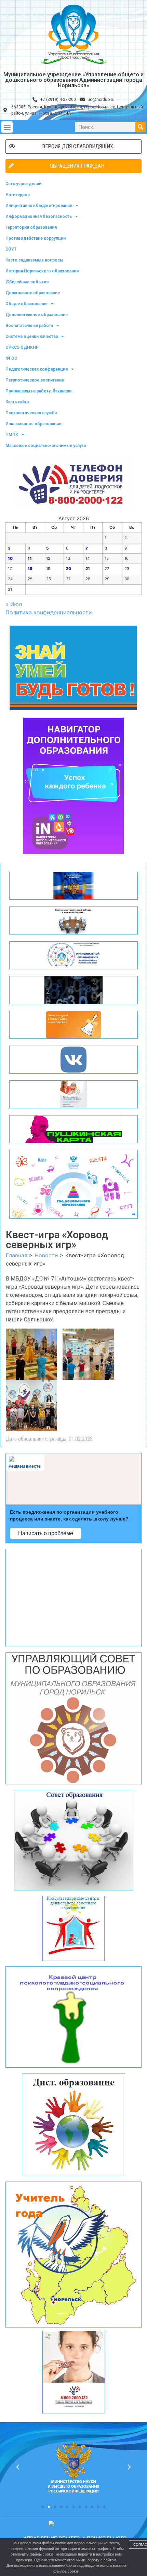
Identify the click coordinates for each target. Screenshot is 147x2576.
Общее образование (26, 304)
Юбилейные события (27, 282)
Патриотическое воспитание (35, 380)
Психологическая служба (31, 413)
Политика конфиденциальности (49, 612)
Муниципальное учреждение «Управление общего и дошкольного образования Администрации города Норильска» (73, 80)
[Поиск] (141, 127)
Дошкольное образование (33, 293)
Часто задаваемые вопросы (34, 260)
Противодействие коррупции (36, 238)
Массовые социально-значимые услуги (46, 446)
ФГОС (11, 358)
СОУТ (11, 249)
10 (10, 558)
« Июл (14, 604)
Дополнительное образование (37, 315)
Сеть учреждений (23, 184)
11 (30, 558)
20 (69, 569)
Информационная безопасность (39, 216)
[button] (7, 127)
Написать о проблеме (46, 1533)
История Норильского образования (42, 271)
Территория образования (31, 227)
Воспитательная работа (29, 326)
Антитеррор (18, 195)
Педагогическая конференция (37, 369)
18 (30, 569)
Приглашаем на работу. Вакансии (38, 391)
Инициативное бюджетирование (39, 206)
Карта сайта (17, 402)
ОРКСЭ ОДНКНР (22, 347)
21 (88, 569)
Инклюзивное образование (33, 424)
